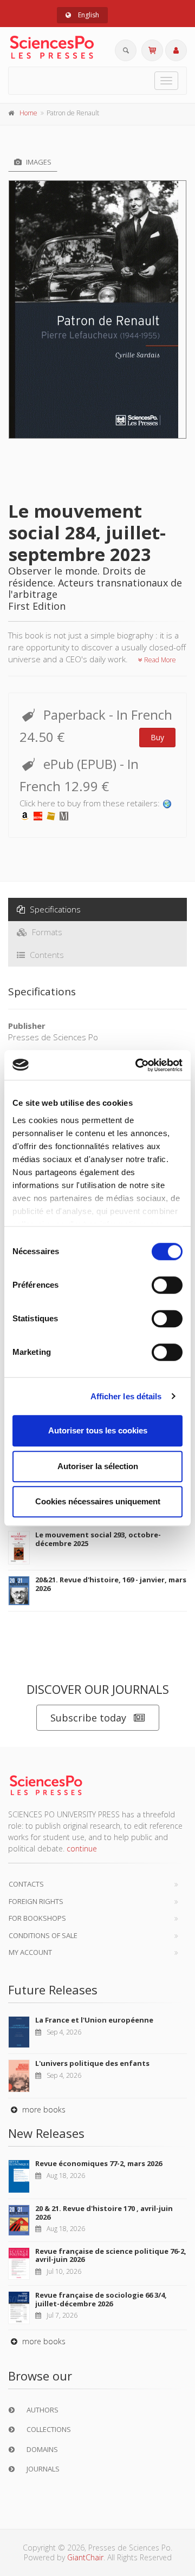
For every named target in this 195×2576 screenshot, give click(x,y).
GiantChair (85, 2557)
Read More (159, 660)
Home (28, 113)
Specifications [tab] (54, 909)
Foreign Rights (36, 1901)
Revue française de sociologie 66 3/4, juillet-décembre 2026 (101, 2299)
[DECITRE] (38, 815)
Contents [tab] (46, 955)
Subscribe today (88, 1718)
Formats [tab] (46, 932)
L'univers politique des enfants (92, 2063)
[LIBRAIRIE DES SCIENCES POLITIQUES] (167, 803)
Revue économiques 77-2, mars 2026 (99, 2163)
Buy (157, 737)
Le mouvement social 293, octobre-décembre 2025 (98, 1539)
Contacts (26, 1884)
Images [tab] (38, 162)
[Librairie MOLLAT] (64, 815)
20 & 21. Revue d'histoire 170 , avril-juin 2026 (104, 2213)
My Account (30, 1952)
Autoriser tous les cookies (98, 1430)
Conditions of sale (43, 1935)
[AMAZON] (25, 815)
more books (43, 2109)
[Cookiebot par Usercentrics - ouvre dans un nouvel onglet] (138, 1065)
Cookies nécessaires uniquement (98, 1501)
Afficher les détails (126, 1396)
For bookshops (37, 1918)
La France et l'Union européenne (94, 2020)
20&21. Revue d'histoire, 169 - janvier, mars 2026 (111, 1584)
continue (82, 1848)
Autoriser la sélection (98, 1466)
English (88, 15)
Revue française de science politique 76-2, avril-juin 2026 (111, 2255)
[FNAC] (51, 815)
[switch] (167, 1285)
